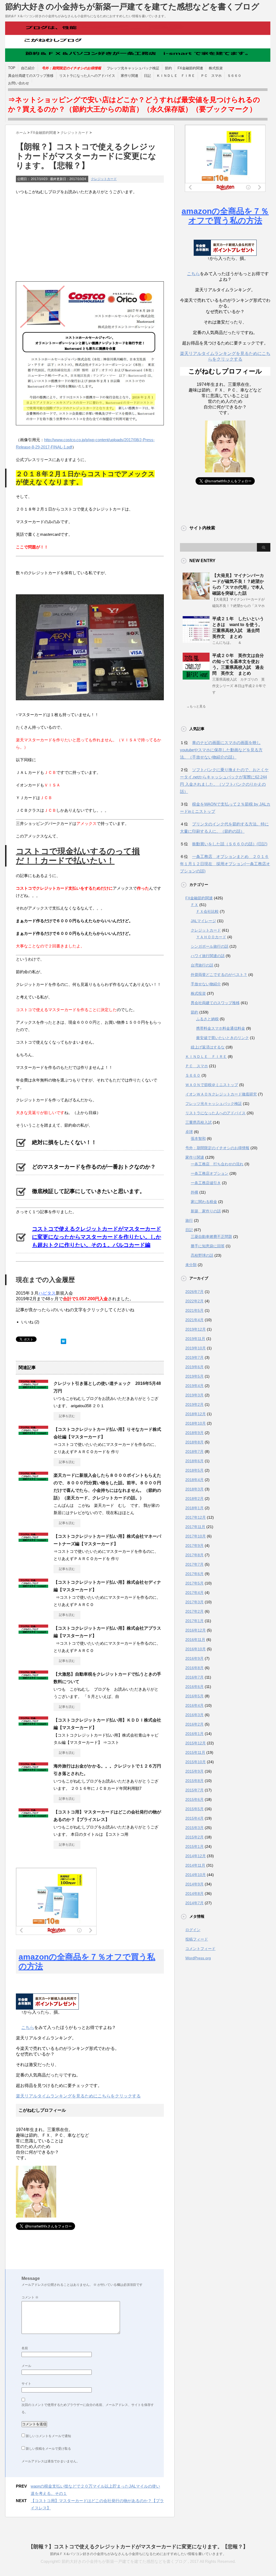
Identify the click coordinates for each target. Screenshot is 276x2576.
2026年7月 (194, 1292)
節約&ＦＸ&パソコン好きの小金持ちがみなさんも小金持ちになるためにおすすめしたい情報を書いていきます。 (138, 2554)
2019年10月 (196, 1348)
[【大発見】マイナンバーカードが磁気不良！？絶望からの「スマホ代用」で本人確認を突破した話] (196, 597)
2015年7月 (194, 1790)
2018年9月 (194, 1433)
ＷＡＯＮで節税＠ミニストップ (212, 1085)
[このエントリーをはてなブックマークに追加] (63, 1340)
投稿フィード (197, 1939)
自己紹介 (28, 68)
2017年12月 (196, 1517)
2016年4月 (194, 1705)
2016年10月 (196, 1649)
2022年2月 (194, 1301)
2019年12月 (196, 1329)
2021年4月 (194, 1320)
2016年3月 (194, 1715)
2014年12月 (196, 1856)
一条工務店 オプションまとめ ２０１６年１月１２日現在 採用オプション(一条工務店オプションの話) (225, 864)
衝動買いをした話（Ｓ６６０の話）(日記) (230, 844)
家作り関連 (130, 76)
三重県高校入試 (199, 1122)
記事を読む (67, 1416)
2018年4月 (194, 1480)
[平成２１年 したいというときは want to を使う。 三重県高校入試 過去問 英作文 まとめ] (196, 641)
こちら (28, 2027)
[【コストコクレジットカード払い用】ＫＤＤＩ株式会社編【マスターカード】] (33, 1723)
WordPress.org (198, 1958)
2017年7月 (194, 1564)
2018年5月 (194, 1470)
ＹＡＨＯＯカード (211, 937)
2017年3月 (194, 1602)
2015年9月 (194, 1771)
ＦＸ (194, 905)
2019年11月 (195, 1339)
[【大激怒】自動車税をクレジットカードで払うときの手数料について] (33, 1677)
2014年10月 (196, 1875)
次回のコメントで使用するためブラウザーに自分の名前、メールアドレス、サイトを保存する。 (88, 2408)
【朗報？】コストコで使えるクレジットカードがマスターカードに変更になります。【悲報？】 (138, 2547)
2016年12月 (196, 1630)
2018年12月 (196, 1414)
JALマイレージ (203, 921)
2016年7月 (194, 1677)
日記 (147, 76)
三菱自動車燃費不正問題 (211, 1237)
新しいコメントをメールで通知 (48, 2436)
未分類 (191, 1265)
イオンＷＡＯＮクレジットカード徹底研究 (221, 1094)
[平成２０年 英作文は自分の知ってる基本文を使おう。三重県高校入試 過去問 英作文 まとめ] (196, 677)
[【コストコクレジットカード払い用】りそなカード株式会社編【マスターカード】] (33, 1433)
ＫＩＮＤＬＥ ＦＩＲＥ (176, 76)
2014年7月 (194, 1903)
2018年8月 (194, 1442)
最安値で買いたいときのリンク (222, 1038)
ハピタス (47, 1293)
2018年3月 (194, 1489)
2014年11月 (195, 1865)
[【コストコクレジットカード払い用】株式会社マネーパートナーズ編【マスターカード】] (33, 1540)
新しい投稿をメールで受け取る (48, 2449)
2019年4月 (194, 1386)
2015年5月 (194, 1809)
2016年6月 (194, 1687)
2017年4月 (194, 1593)
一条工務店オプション (210, 1173)
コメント (30, 2297)
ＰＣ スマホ (211, 76)
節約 (168, 68)
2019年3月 (194, 1395)
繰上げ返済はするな (208, 1047)
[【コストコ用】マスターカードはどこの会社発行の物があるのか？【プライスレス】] (33, 1815)
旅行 (189, 1220)
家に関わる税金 (204, 1202)
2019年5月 (194, 1376)
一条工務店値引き (206, 1183)
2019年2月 (194, 1404)
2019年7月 (194, 1357)
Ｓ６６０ (234, 76)
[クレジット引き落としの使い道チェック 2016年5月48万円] (33, 1387)
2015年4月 (194, 1818)
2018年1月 (194, 1508)
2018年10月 (196, 1423)
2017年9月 (194, 1546)
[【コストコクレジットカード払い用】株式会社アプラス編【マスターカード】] (33, 1632)
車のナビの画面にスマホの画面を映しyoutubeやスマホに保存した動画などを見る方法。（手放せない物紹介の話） (221, 750)
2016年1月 (194, 1734)
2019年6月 (194, 1367)
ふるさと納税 (207, 1019)
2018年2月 (194, 1499)
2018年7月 (194, 1452)
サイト (26, 2384)
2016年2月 (194, 1724)
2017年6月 (194, 1574)
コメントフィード (200, 1949)
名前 (25, 2348)
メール (26, 2366)
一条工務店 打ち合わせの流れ (217, 1164)
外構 (194, 1192)
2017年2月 (194, 1611)
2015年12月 (196, 1743)
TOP (12, 68)
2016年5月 (194, 1696)
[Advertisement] (90, 238)
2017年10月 (196, 1536)
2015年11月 (195, 1752)
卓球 (189, 1132)
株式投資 (216, 68)
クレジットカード (104, 179)
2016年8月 (194, 1668)
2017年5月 (194, 1583)
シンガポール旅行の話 (210, 946)
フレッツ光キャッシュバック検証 (133, 68)
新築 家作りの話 (206, 1211)
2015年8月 (194, 1781)
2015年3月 (194, 1828)
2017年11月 (195, 1527)
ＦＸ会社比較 (207, 911)
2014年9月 (194, 1884)
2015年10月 (196, 1762)
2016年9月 (194, 1658)
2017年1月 (194, 1621)
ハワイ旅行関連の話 (208, 956)
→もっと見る (196, 706)
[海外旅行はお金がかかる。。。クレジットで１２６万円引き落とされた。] (33, 1769)
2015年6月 (194, 1799)
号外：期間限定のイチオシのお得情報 (217, 1148)
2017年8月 (194, 1555)
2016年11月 (195, 1640)
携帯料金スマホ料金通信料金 (221, 1028)
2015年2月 (194, 1837)
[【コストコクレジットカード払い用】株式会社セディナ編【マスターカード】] (33, 1586)
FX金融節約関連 (190, 68)
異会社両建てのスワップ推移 (31, 76)
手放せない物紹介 (206, 984)
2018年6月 (194, 1461)
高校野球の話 (202, 1255)
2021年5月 (194, 1310)
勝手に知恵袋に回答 (208, 1246)
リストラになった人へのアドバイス (87, 76)
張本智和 (198, 1138)
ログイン (193, 1930)
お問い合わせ (19, 83)
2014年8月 (194, 1894)
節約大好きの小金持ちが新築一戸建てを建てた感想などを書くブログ (132, 7)
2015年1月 (194, 1846)
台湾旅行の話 (202, 965)
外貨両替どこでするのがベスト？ (219, 975)
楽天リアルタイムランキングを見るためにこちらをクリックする (78, 2096)
